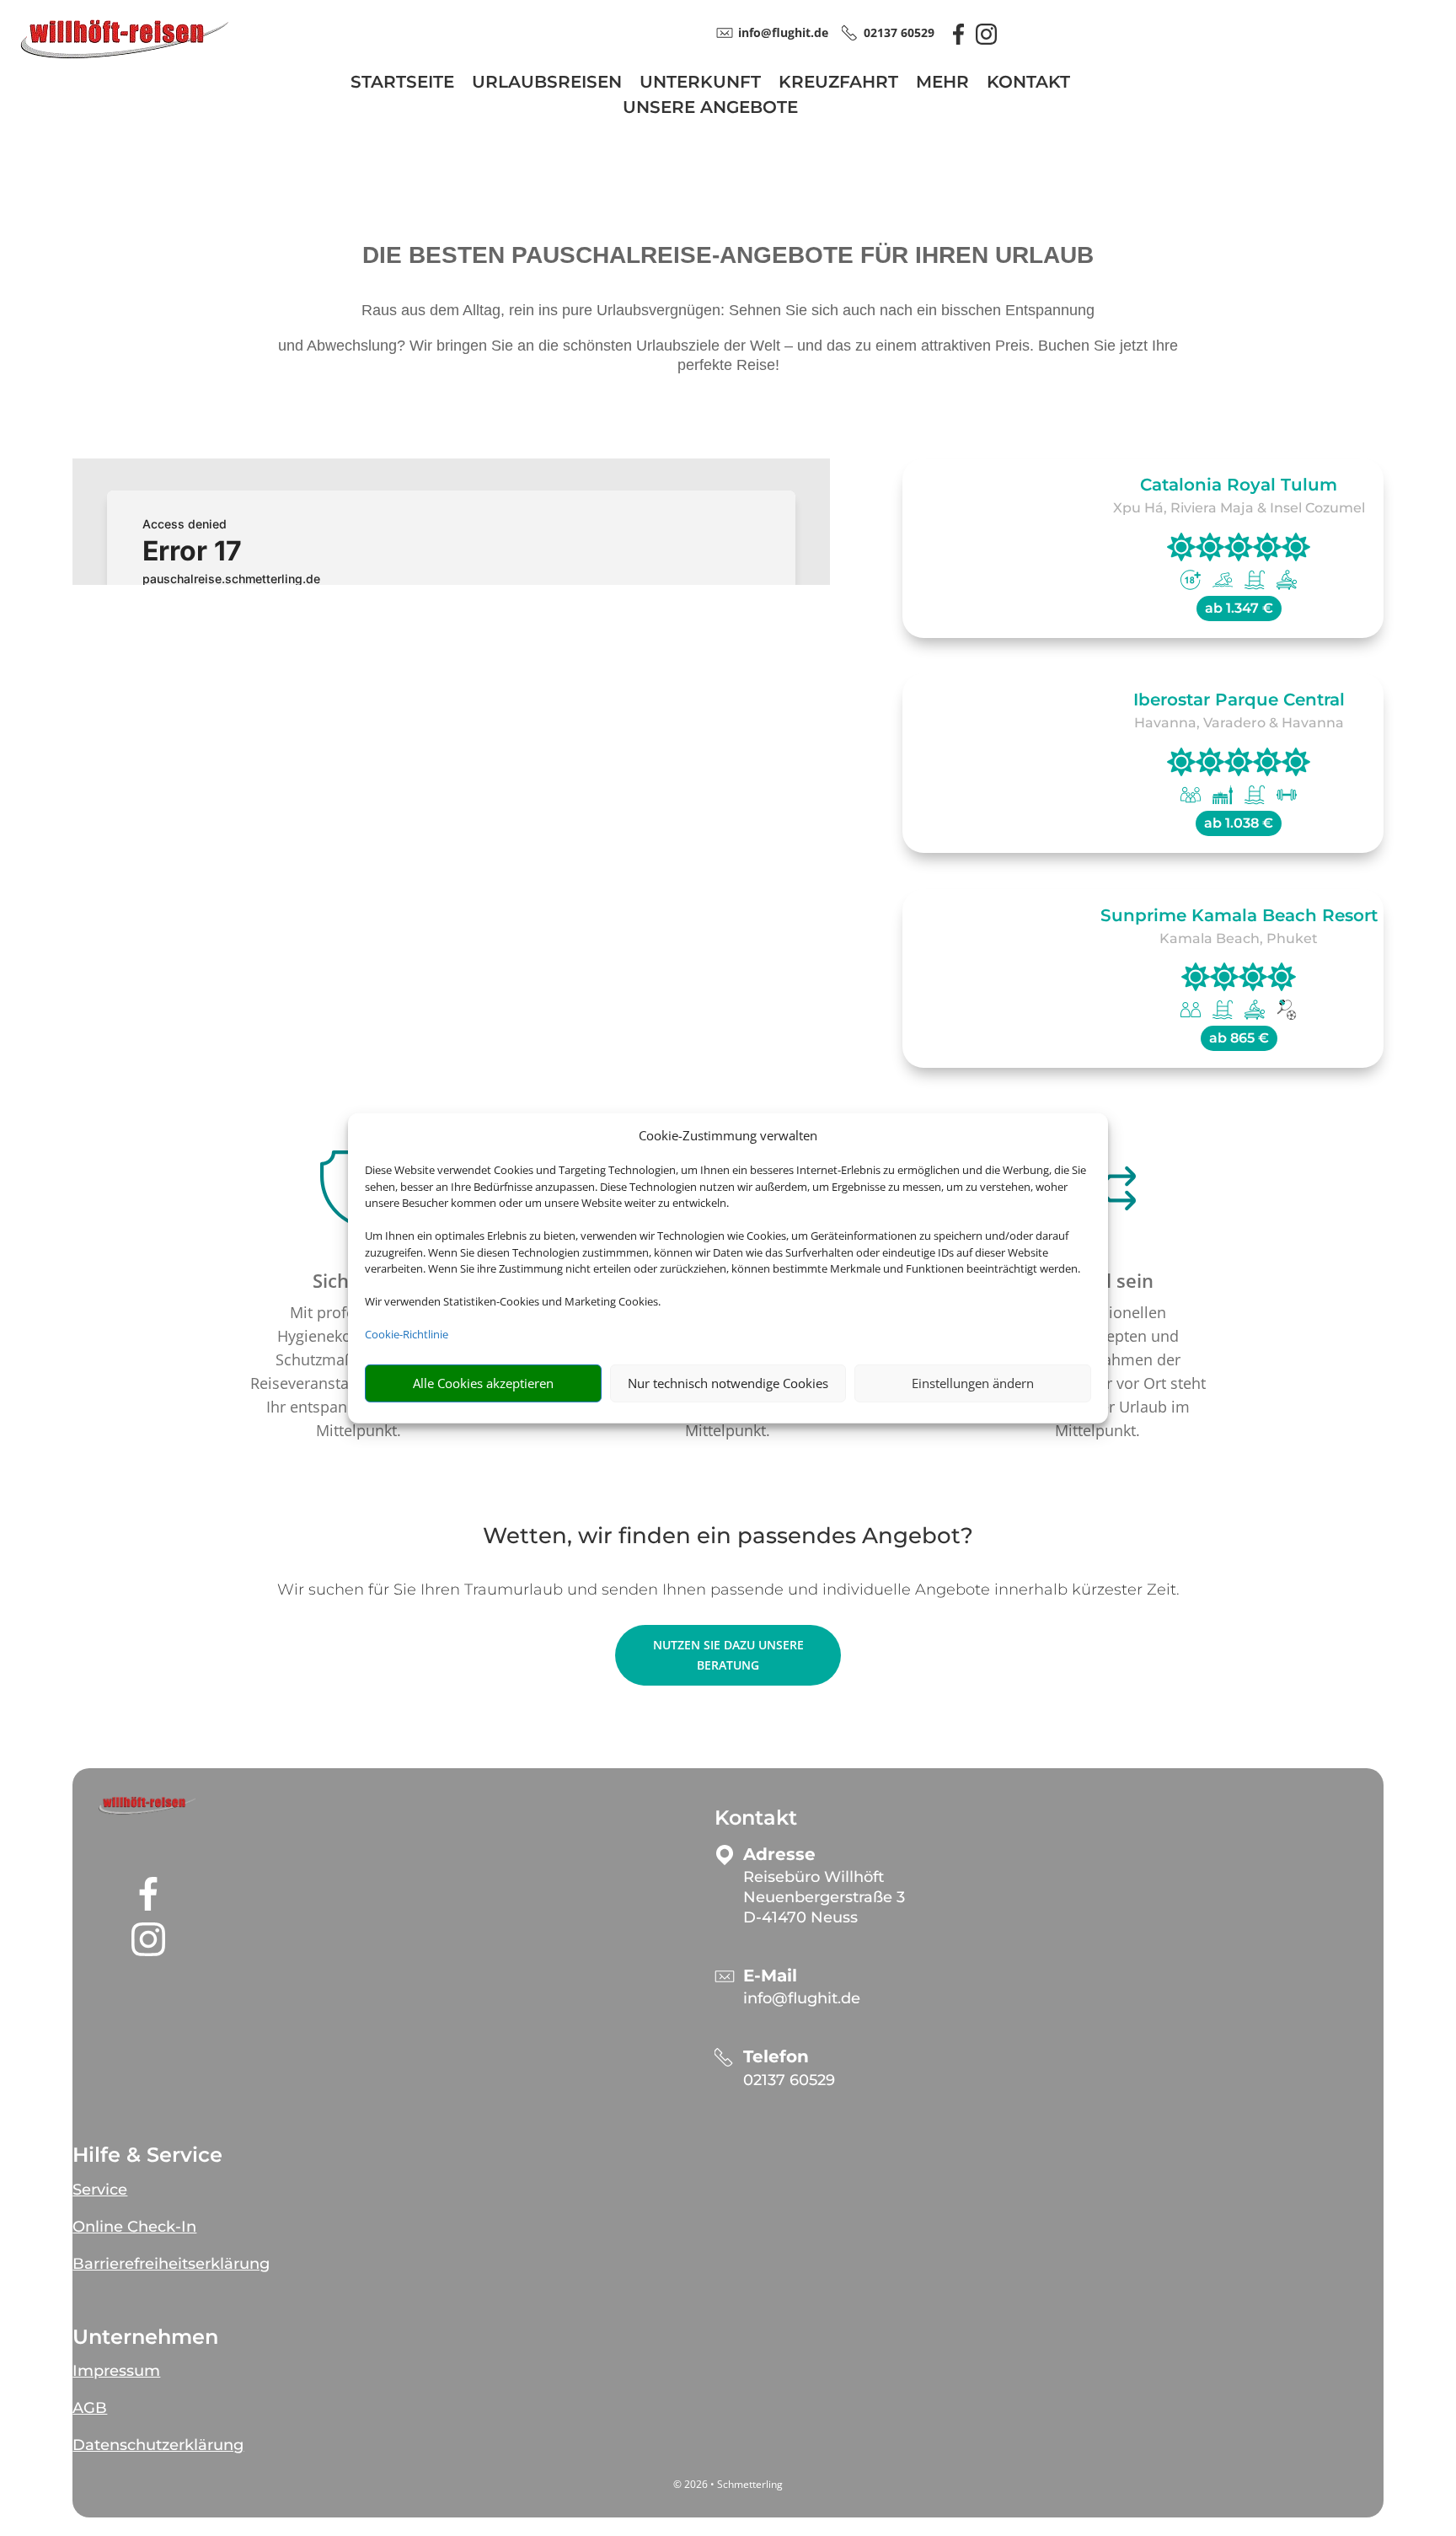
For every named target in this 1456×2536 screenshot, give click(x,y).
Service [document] (100, 2190)
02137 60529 (789, 2080)
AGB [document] (90, 2408)
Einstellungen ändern (973, 1383)
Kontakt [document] (756, 1818)
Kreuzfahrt (838, 84)
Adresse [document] (779, 1855)
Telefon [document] (776, 2057)
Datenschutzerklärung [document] (158, 2445)
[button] (148, 1806)
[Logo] (125, 56)
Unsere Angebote (710, 109)
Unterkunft (700, 84)
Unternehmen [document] (145, 2337)
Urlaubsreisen (547, 84)
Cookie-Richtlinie (407, 1334)
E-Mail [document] (770, 1976)
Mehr (942, 84)
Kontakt (1028, 84)
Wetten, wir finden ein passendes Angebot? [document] (728, 1537)
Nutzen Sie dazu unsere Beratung (728, 1655)
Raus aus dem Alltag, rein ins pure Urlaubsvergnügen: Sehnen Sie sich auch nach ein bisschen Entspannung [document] (728, 310)
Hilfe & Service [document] (147, 2155)
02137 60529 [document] (899, 32)
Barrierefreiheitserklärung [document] (171, 2264)
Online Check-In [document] (134, 2227)
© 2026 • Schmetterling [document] (728, 2484)
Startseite (402, 84)
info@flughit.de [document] (783, 32)
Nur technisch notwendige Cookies (728, 1383)
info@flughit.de (802, 1998)
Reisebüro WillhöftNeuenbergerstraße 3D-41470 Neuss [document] (824, 1897)
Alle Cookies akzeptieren (483, 1383)
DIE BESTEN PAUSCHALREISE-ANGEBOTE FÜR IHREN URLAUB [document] (728, 256)
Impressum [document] (116, 2371)
